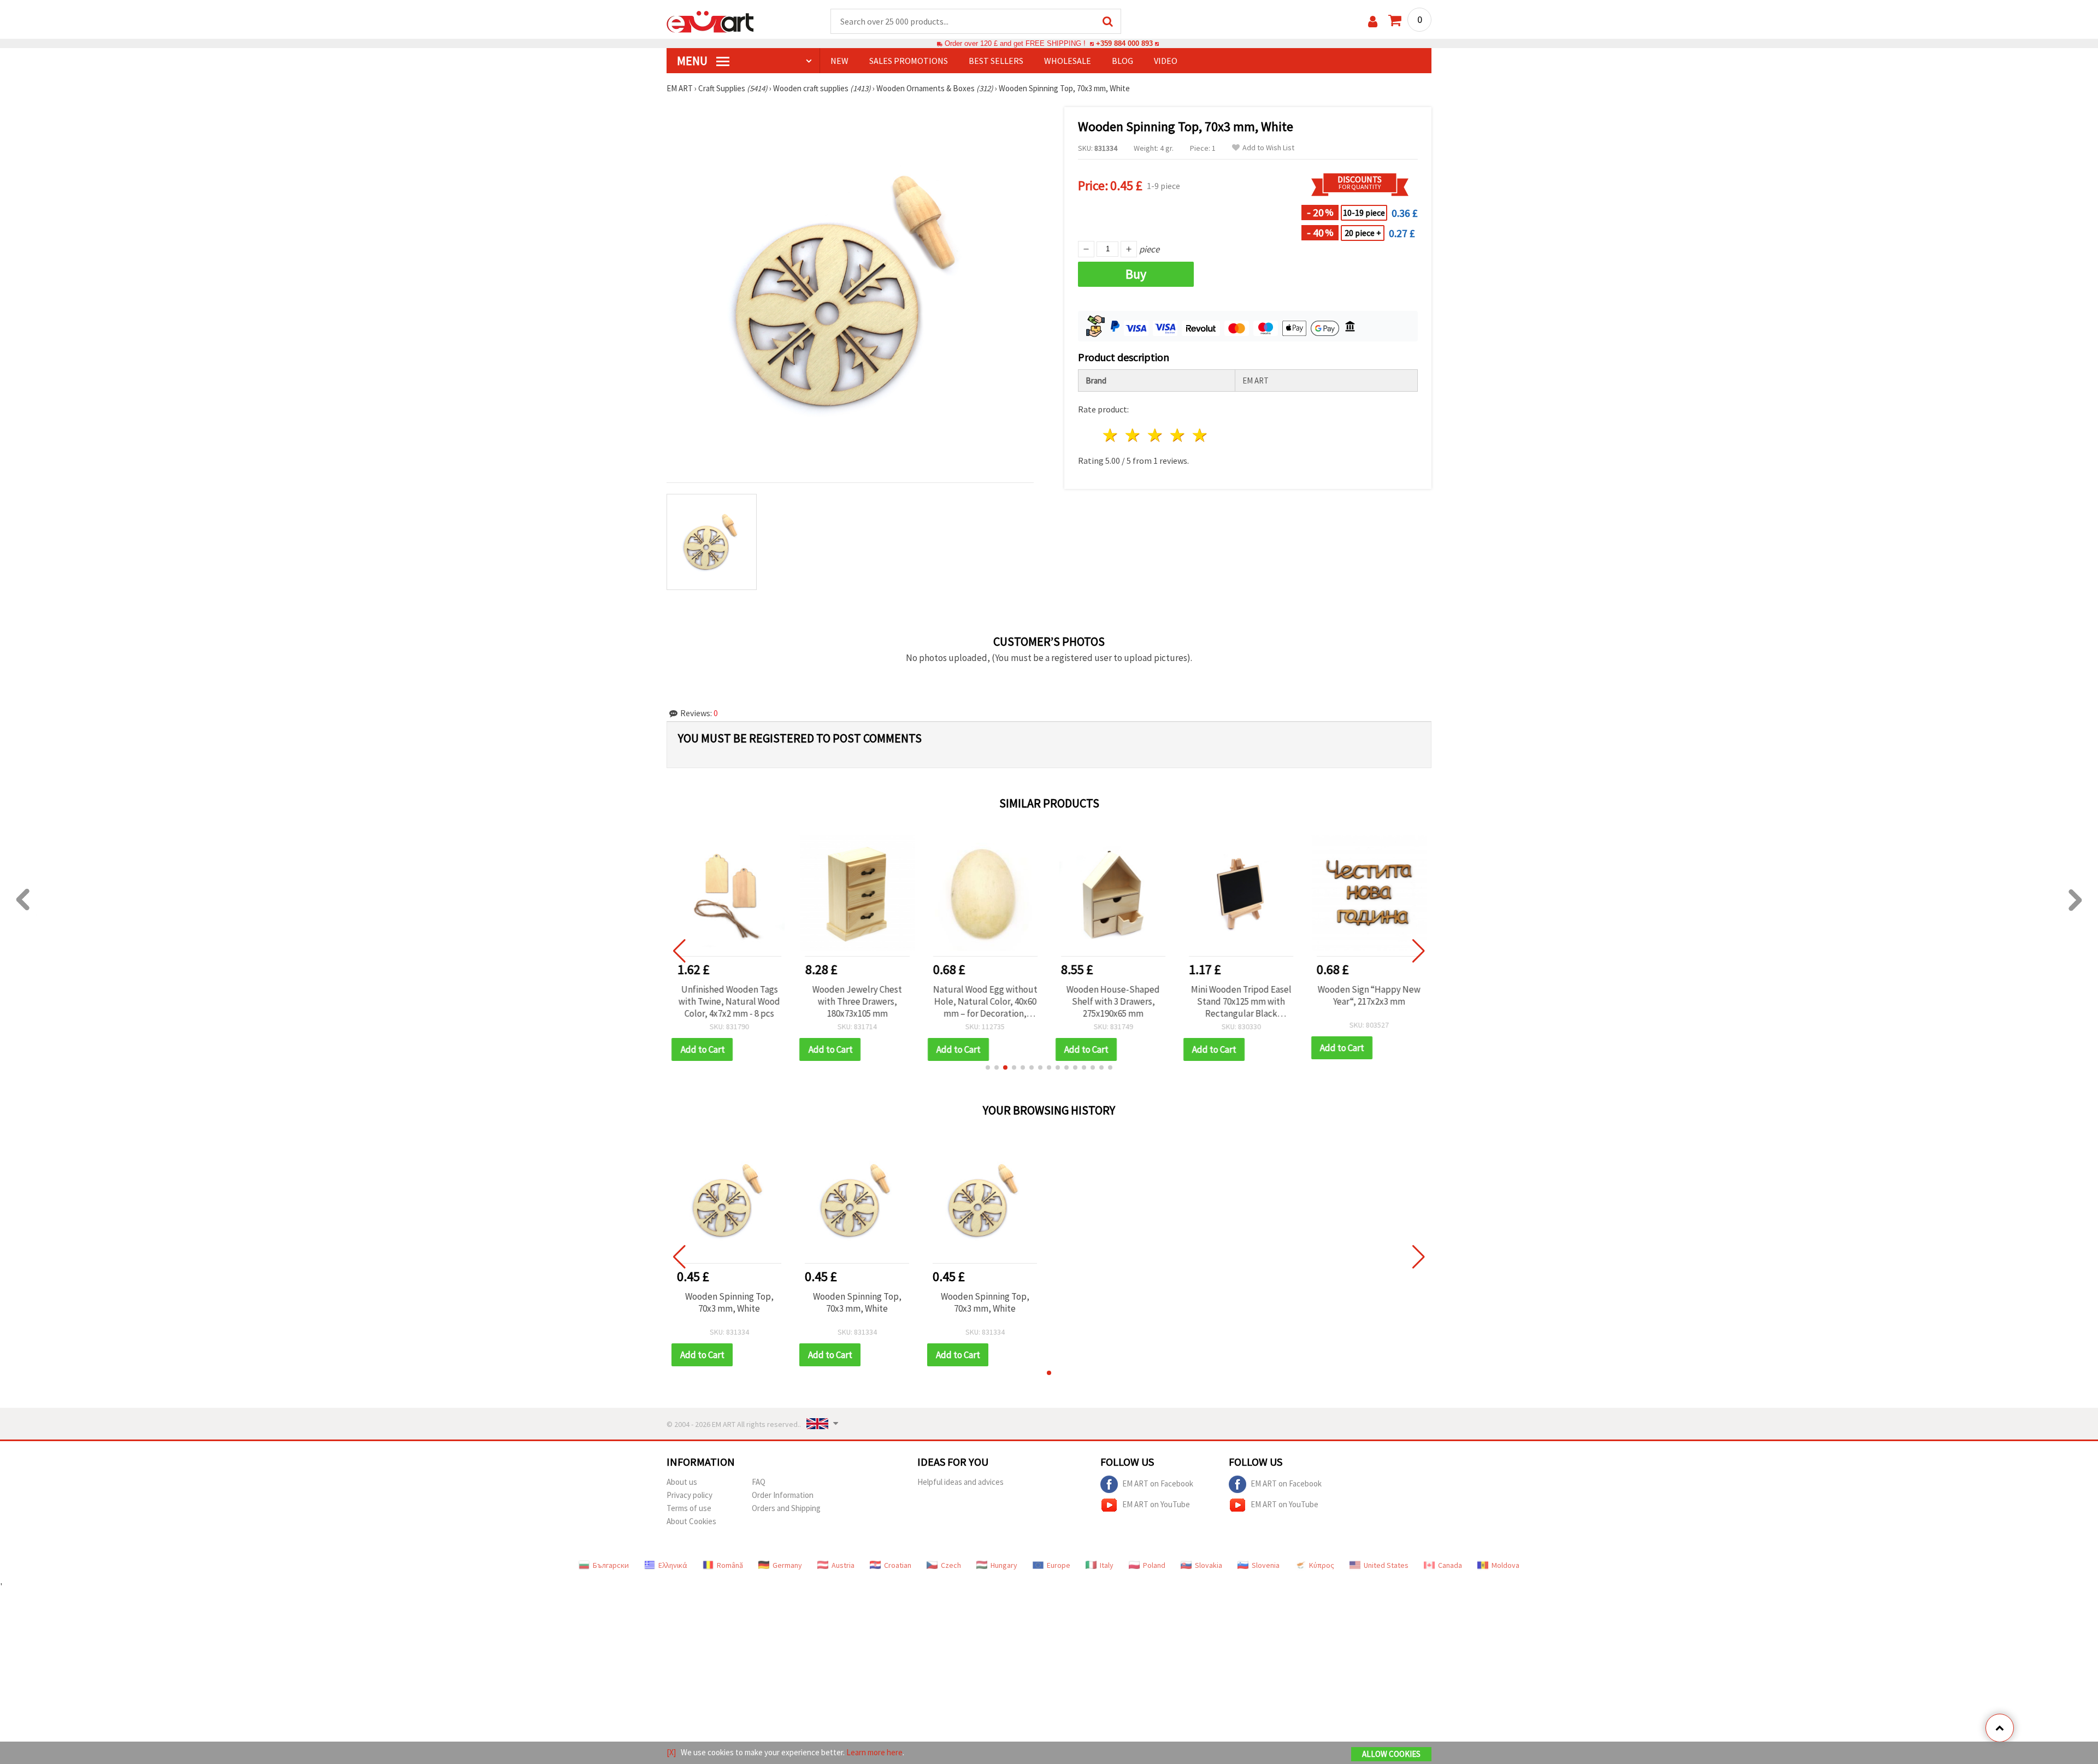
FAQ (759, 1482)
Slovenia (1266, 1565)
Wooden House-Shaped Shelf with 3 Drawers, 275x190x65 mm (1113, 1001)
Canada (1450, 1565)
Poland (1154, 1565)
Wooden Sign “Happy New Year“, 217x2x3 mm (1369, 995)
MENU (693, 61)
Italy (1107, 1565)
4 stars (1178, 435)
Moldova (1505, 1565)
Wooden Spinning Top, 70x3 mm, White (729, 1302)
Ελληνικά (673, 1565)
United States (1386, 1565)
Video (1166, 61)
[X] (671, 1752)
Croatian (898, 1565)
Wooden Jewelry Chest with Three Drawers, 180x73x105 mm (857, 1001)
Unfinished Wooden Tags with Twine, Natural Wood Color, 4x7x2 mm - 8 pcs (729, 1001)
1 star (1111, 435)
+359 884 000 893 (1124, 43)
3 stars (1156, 435)
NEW (839, 61)
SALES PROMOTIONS (909, 61)
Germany (787, 1565)
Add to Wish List (1268, 148)
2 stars (1133, 435)
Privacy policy (689, 1495)
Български (611, 1565)
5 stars (1200, 435)
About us (682, 1482)
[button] (988, 1067)
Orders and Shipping (786, 1508)
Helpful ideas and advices (960, 1482)
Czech (951, 1565)
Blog (1122, 61)
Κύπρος (1322, 1565)
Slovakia (1209, 1565)
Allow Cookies (1391, 1754)
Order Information (783, 1495)
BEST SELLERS (996, 61)
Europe (1059, 1565)
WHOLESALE (1068, 61)
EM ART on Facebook (1158, 1483)
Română (730, 1565)
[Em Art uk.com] (710, 21)
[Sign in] (1373, 22)
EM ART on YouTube (1156, 1504)
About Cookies (691, 1521)
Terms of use (689, 1508)
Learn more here (874, 1752)
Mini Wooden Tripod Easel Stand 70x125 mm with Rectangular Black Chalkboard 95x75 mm (1241, 1001)
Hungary (1004, 1565)
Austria (843, 1565)
